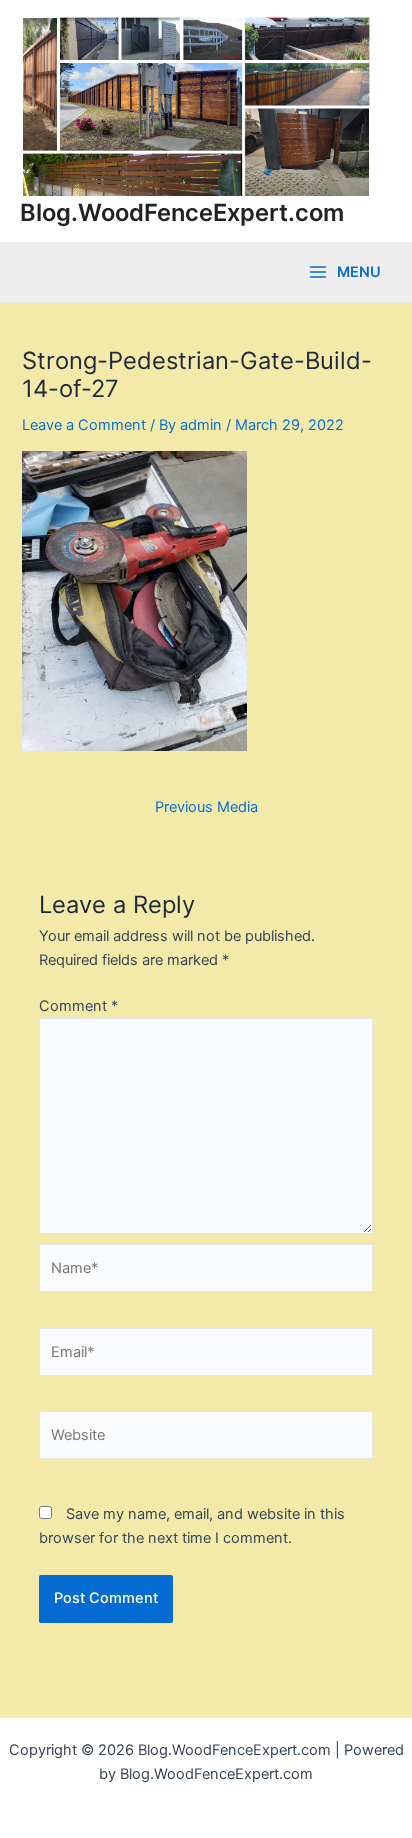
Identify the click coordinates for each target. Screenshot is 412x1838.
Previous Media (206, 807)
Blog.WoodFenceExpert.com (182, 212)
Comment (78, 1006)
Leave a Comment (84, 425)
